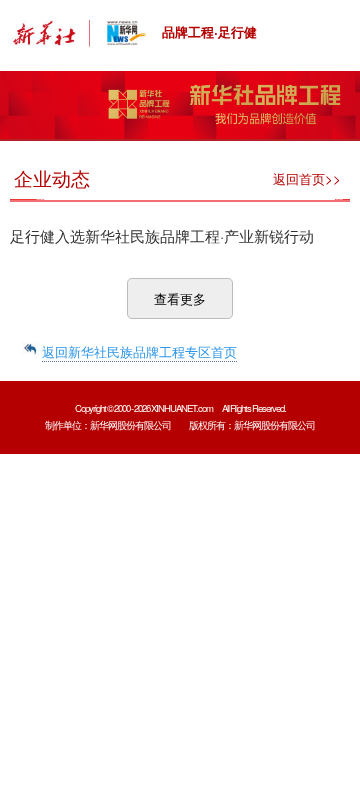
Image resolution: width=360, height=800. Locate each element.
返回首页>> (307, 178)
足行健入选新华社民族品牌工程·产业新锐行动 (162, 235)
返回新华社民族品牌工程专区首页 (139, 351)
